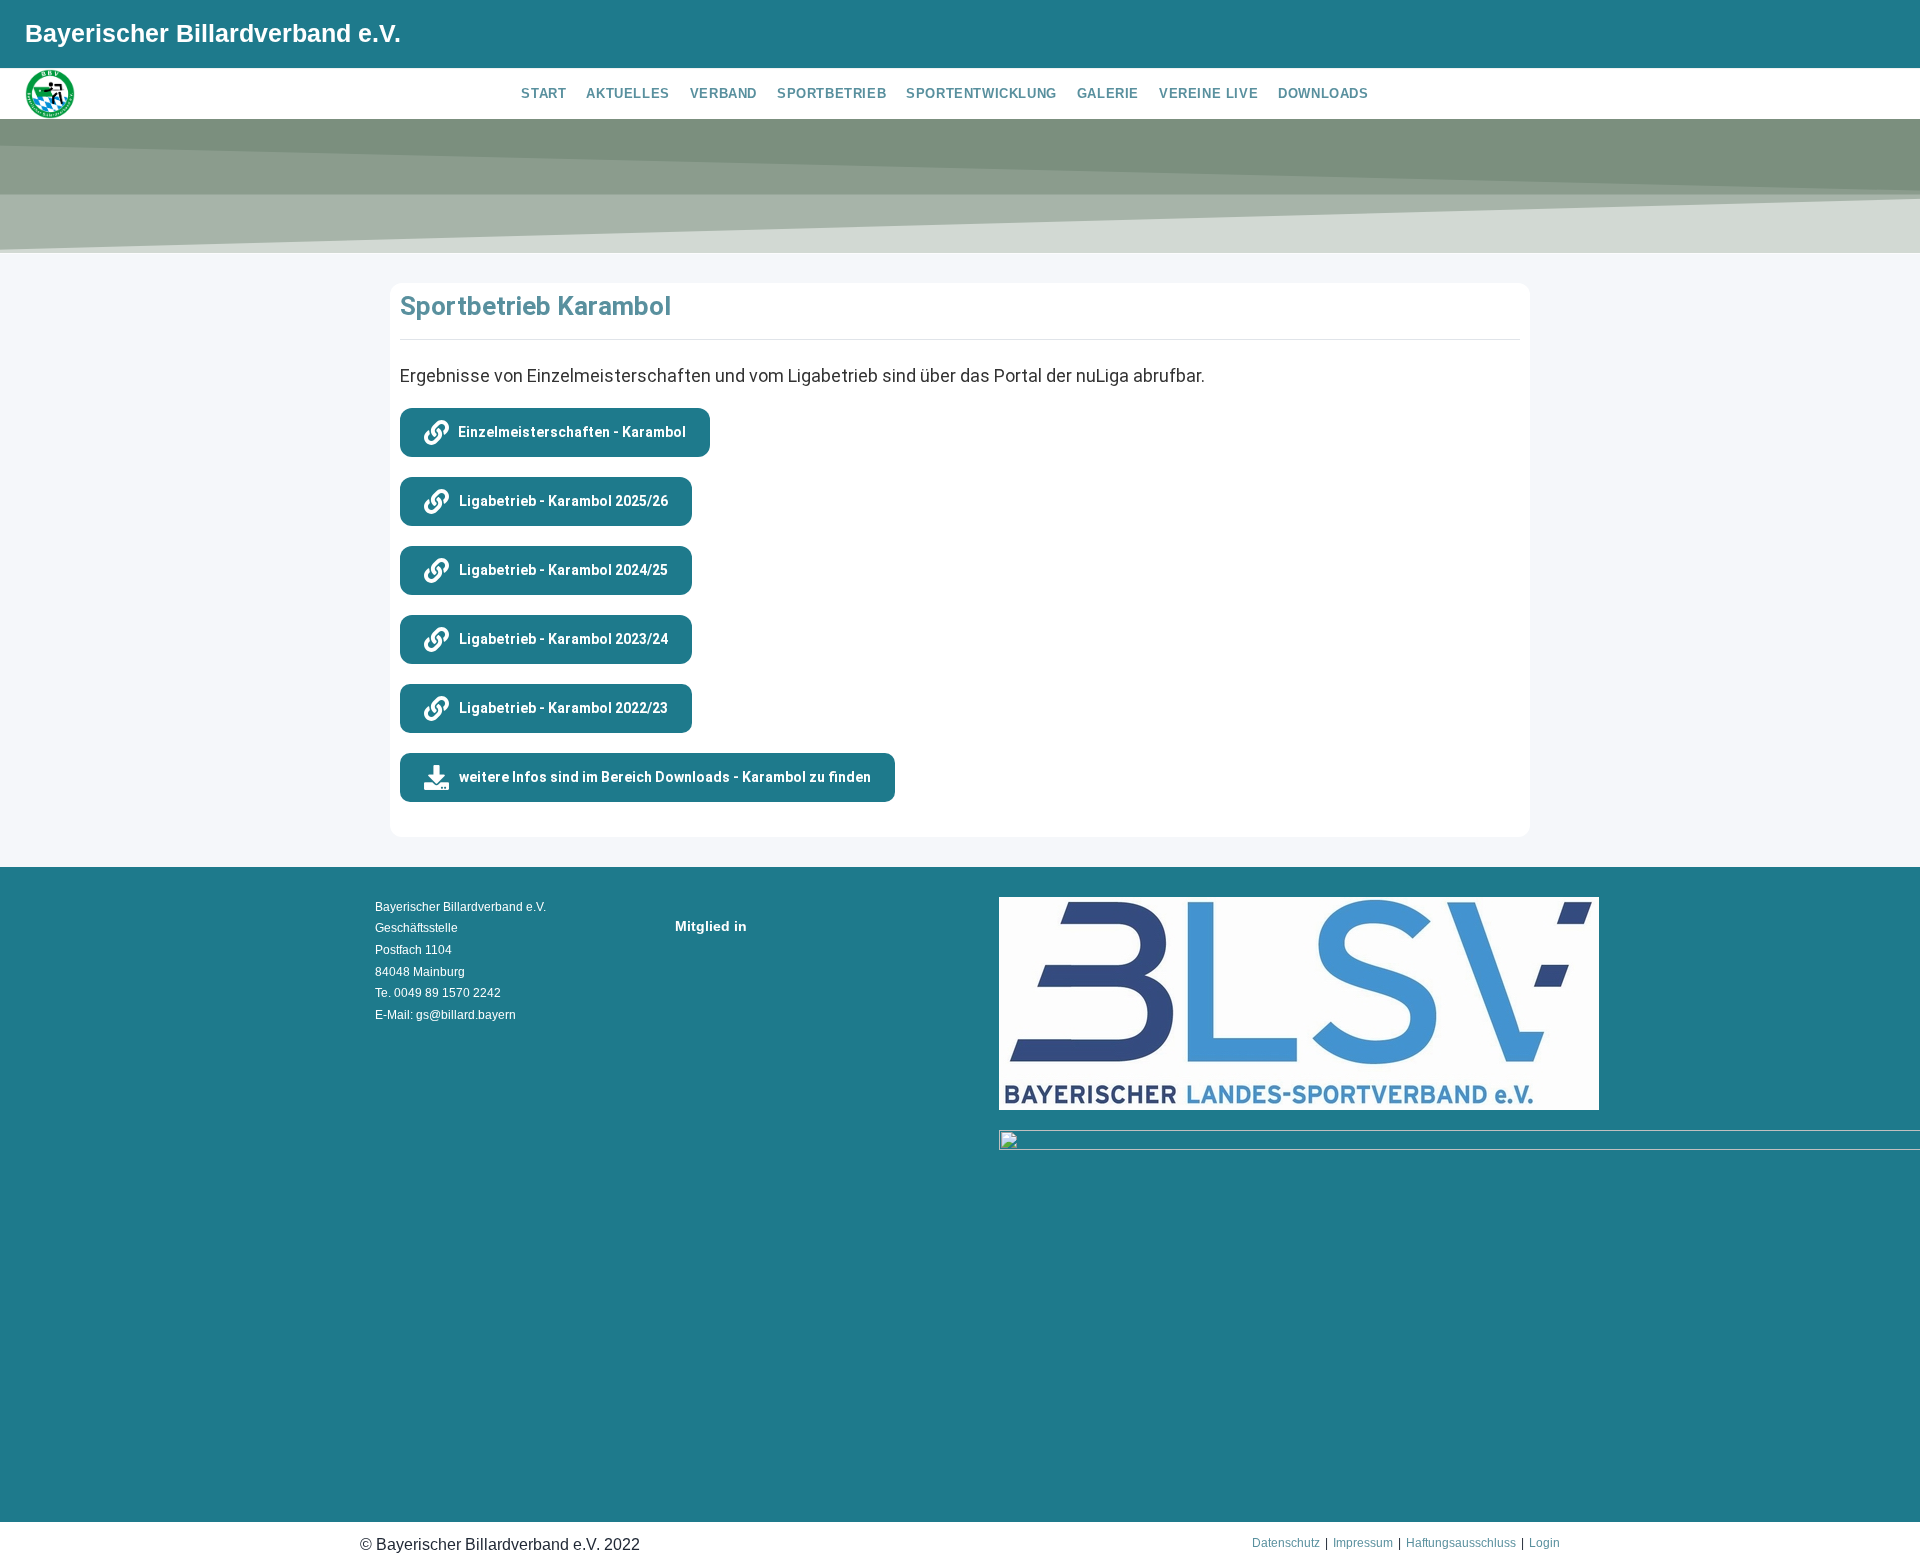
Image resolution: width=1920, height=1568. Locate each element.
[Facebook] (1806, 37)
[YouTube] (1867, 37)
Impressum (1363, 1543)
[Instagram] (1838, 37)
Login (1544, 1543)
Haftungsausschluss (1461, 1543)
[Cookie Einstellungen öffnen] (44, 1542)
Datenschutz (1286, 1543)
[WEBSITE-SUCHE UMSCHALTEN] (1394, 94)
